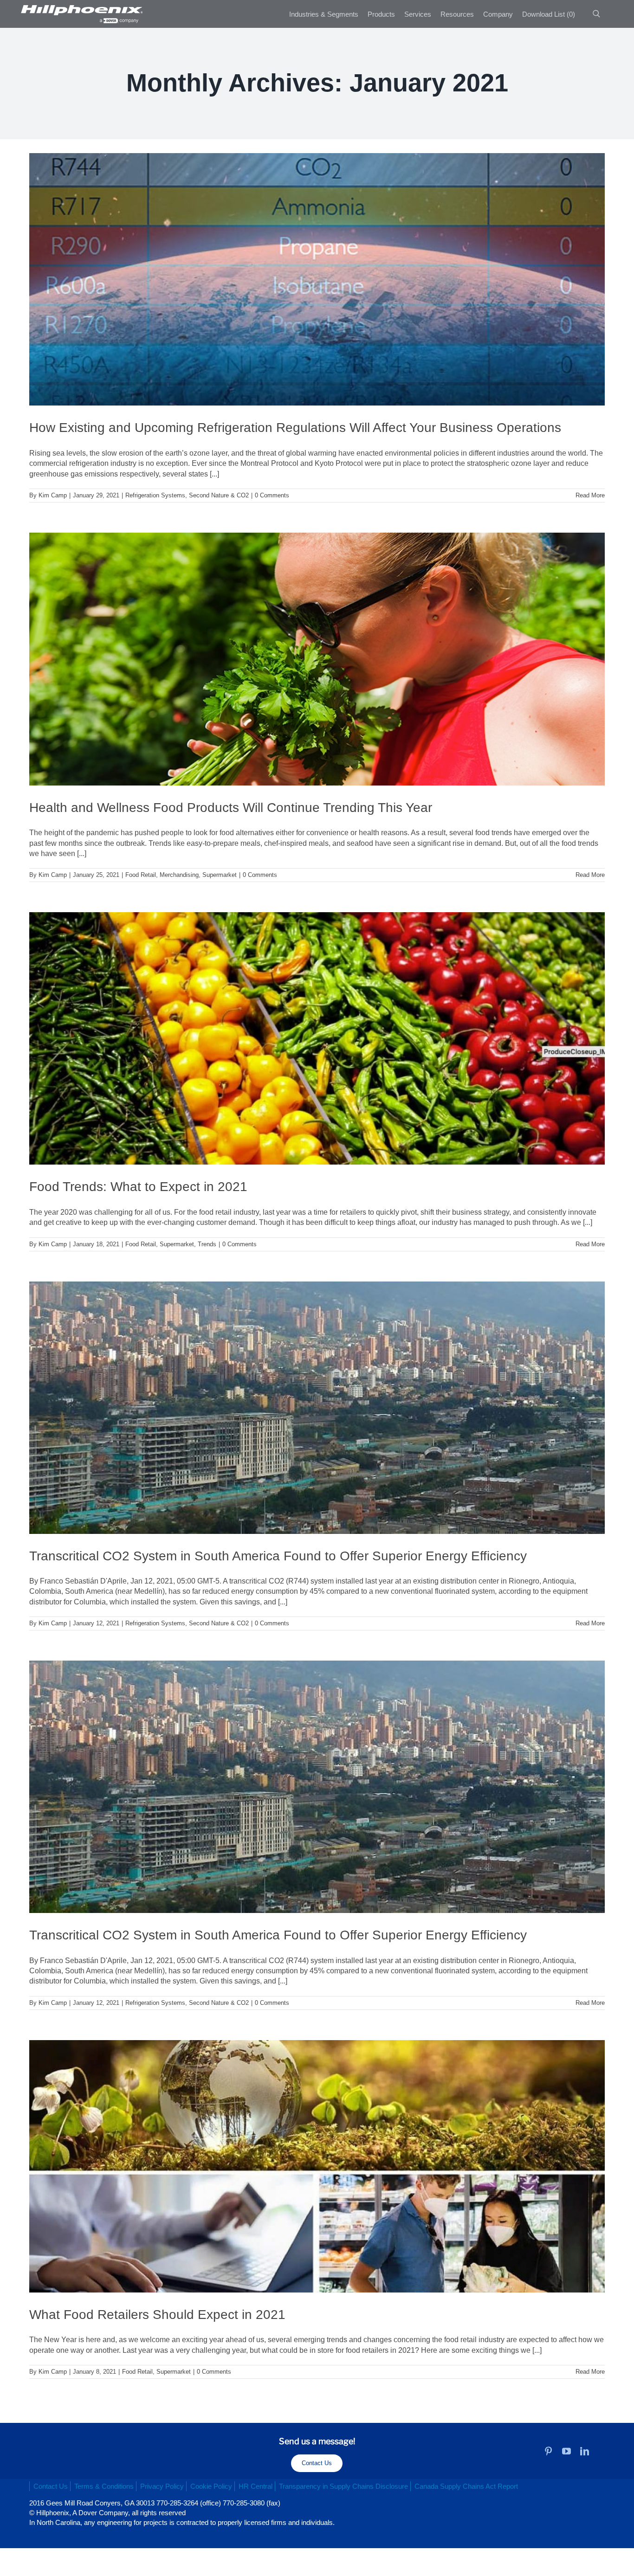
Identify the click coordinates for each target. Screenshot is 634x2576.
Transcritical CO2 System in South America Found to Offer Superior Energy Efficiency (278, 1556)
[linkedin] (585, 2451)
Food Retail (141, 875)
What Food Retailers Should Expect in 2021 (157, 2315)
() (549, 14)
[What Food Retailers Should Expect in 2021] (317, 2166)
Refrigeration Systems (155, 495)
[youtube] (566, 2451)
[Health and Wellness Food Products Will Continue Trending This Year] (317, 659)
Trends (207, 1244)
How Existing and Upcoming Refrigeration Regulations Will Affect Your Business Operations (295, 428)
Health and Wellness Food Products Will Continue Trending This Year (231, 808)
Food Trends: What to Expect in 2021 (138, 1187)
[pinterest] (548, 2451)
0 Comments (272, 495)
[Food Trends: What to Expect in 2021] (317, 1038)
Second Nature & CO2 (219, 495)
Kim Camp (53, 495)
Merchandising (179, 875)
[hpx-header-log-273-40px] (81, 8)
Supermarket (220, 875)
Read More (590, 495)
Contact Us (317, 2463)
